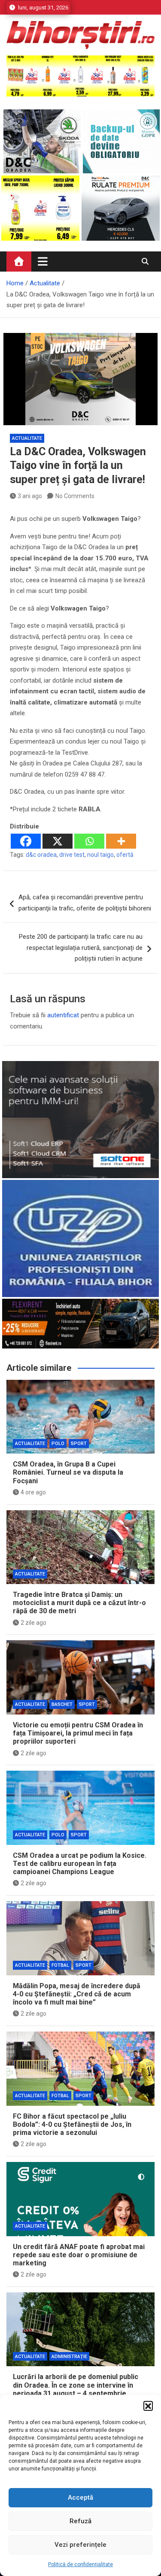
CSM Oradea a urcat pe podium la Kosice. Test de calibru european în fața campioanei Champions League (80, 1864)
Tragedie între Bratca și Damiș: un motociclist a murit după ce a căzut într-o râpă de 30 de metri (79, 1603)
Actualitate (27, 438)
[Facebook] (26, 841)
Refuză (80, 2521)
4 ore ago (33, 1492)
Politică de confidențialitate (80, 2564)
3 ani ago (30, 496)
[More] (121, 841)
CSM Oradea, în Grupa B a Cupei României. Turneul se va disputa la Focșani (68, 1472)
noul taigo (100, 855)
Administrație (69, 2357)
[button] (148, 2406)
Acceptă (80, 2497)
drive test (72, 855)
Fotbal (60, 1965)
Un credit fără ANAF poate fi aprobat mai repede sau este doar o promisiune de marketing (79, 2255)
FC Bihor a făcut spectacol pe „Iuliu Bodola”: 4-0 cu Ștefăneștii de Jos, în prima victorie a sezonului (72, 2124)
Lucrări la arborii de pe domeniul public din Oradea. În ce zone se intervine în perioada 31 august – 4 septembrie (76, 2385)
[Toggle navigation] (43, 261)
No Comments (75, 496)
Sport (79, 1444)
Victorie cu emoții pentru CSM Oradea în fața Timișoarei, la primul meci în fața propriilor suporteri (78, 1733)
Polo (58, 1444)
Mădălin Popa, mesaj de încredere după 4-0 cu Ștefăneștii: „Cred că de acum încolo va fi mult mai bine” (77, 1994)
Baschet (62, 1704)
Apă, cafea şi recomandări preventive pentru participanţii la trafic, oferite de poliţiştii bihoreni (85, 903)
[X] (58, 841)
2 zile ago (33, 1623)
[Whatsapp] (89, 841)
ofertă (125, 855)
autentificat (63, 1015)
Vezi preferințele (80, 2545)
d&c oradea (41, 855)
